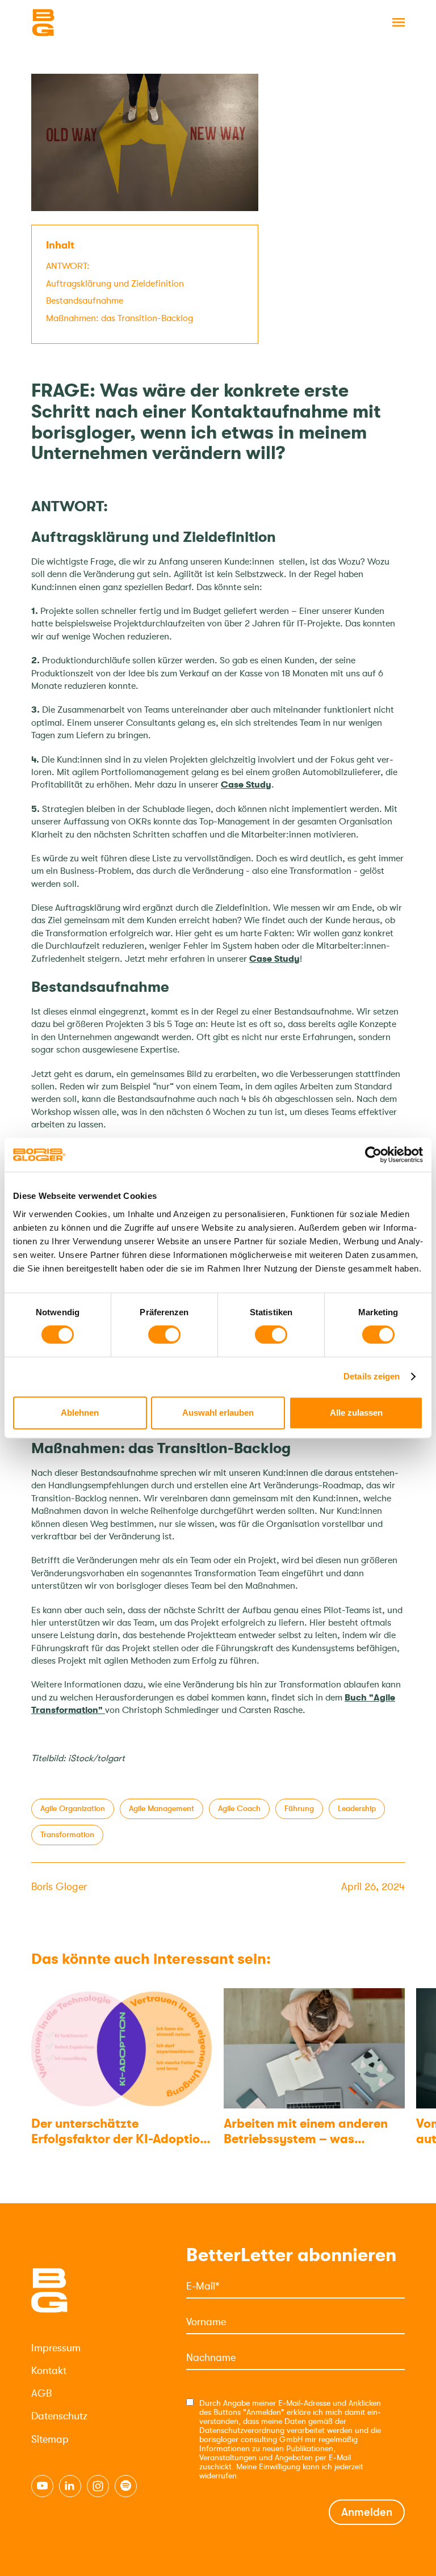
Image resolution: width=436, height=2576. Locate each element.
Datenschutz (59, 2416)
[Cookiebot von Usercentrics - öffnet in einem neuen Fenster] (373, 1155)
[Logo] (88, 23)
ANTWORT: (68, 266)
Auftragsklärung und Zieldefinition (115, 284)
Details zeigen (372, 1376)
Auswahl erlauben (218, 1413)
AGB (41, 2393)
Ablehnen (80, 1413)
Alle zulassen (356, 1413)
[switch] (164, 1335)
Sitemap (50, 2439)
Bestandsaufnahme (85, 301)
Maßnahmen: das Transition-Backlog (120, 318)
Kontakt (49, 2371)
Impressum (56, 2348)
